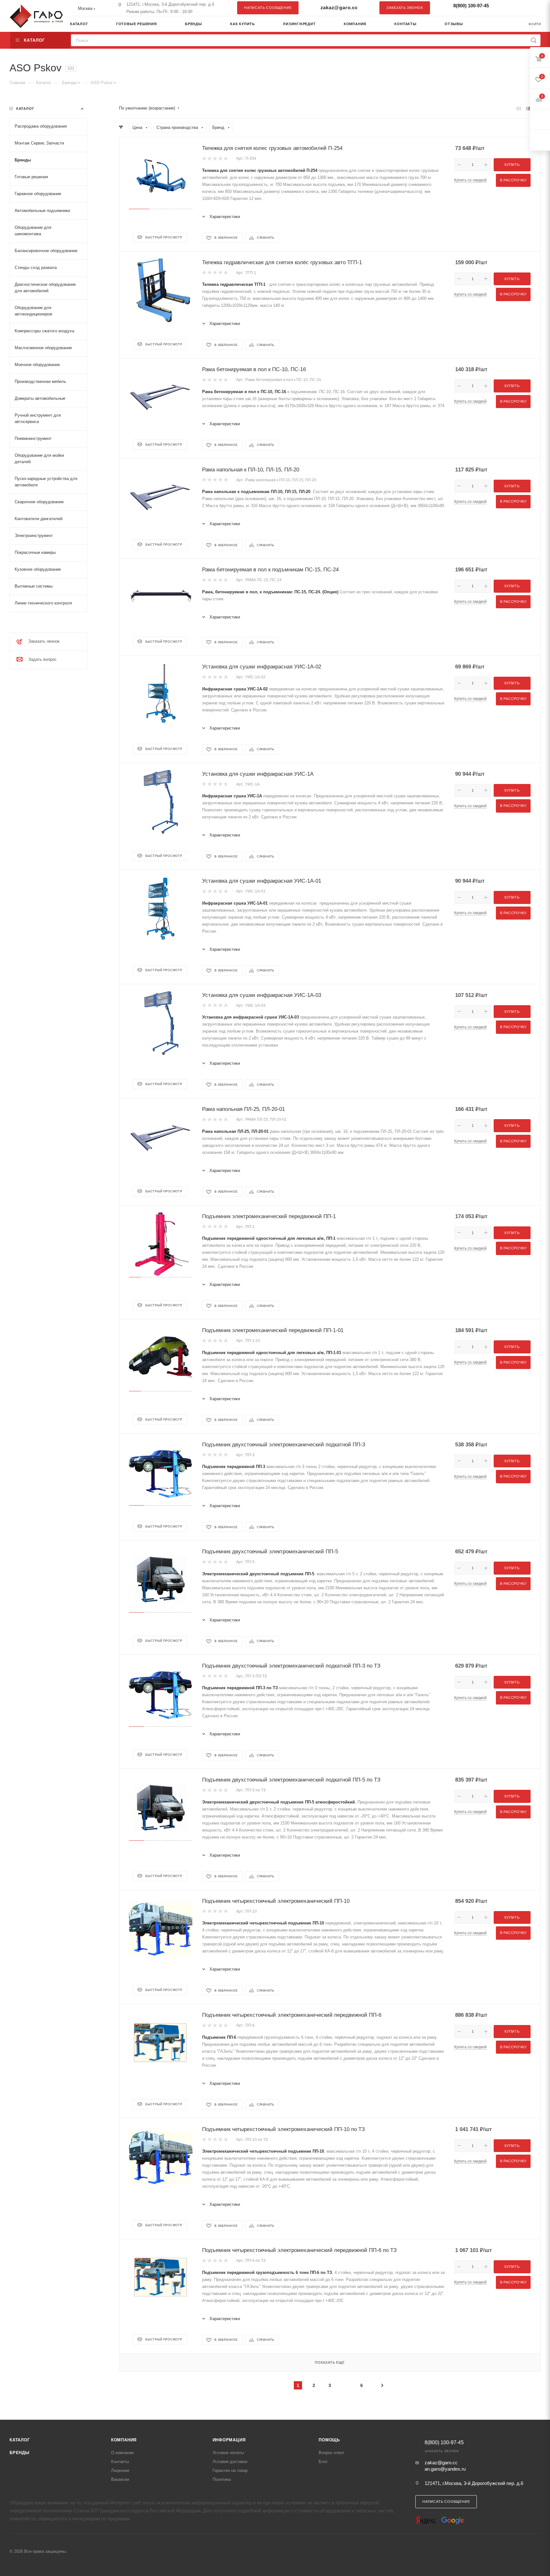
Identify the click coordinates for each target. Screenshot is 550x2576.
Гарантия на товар (230, 2470)
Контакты (120, 2462)
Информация (229, 2440)
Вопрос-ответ (331, 2453)
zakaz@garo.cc (339, 7)
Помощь (329, 2440)
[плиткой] (519, 108)
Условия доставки (230, 2462)
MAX (532, 8)
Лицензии (120, 2470)
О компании (122, 2453)
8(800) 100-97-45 (471, 6)
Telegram (520, 8)
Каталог (20, 2440)
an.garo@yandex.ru (445, 2469)
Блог (323, 2462)
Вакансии (120, 2479)
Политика (222, 2479)
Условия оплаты (228, 2453)
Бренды (20, 2453)
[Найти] (534, 40)
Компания (124, 2440)
